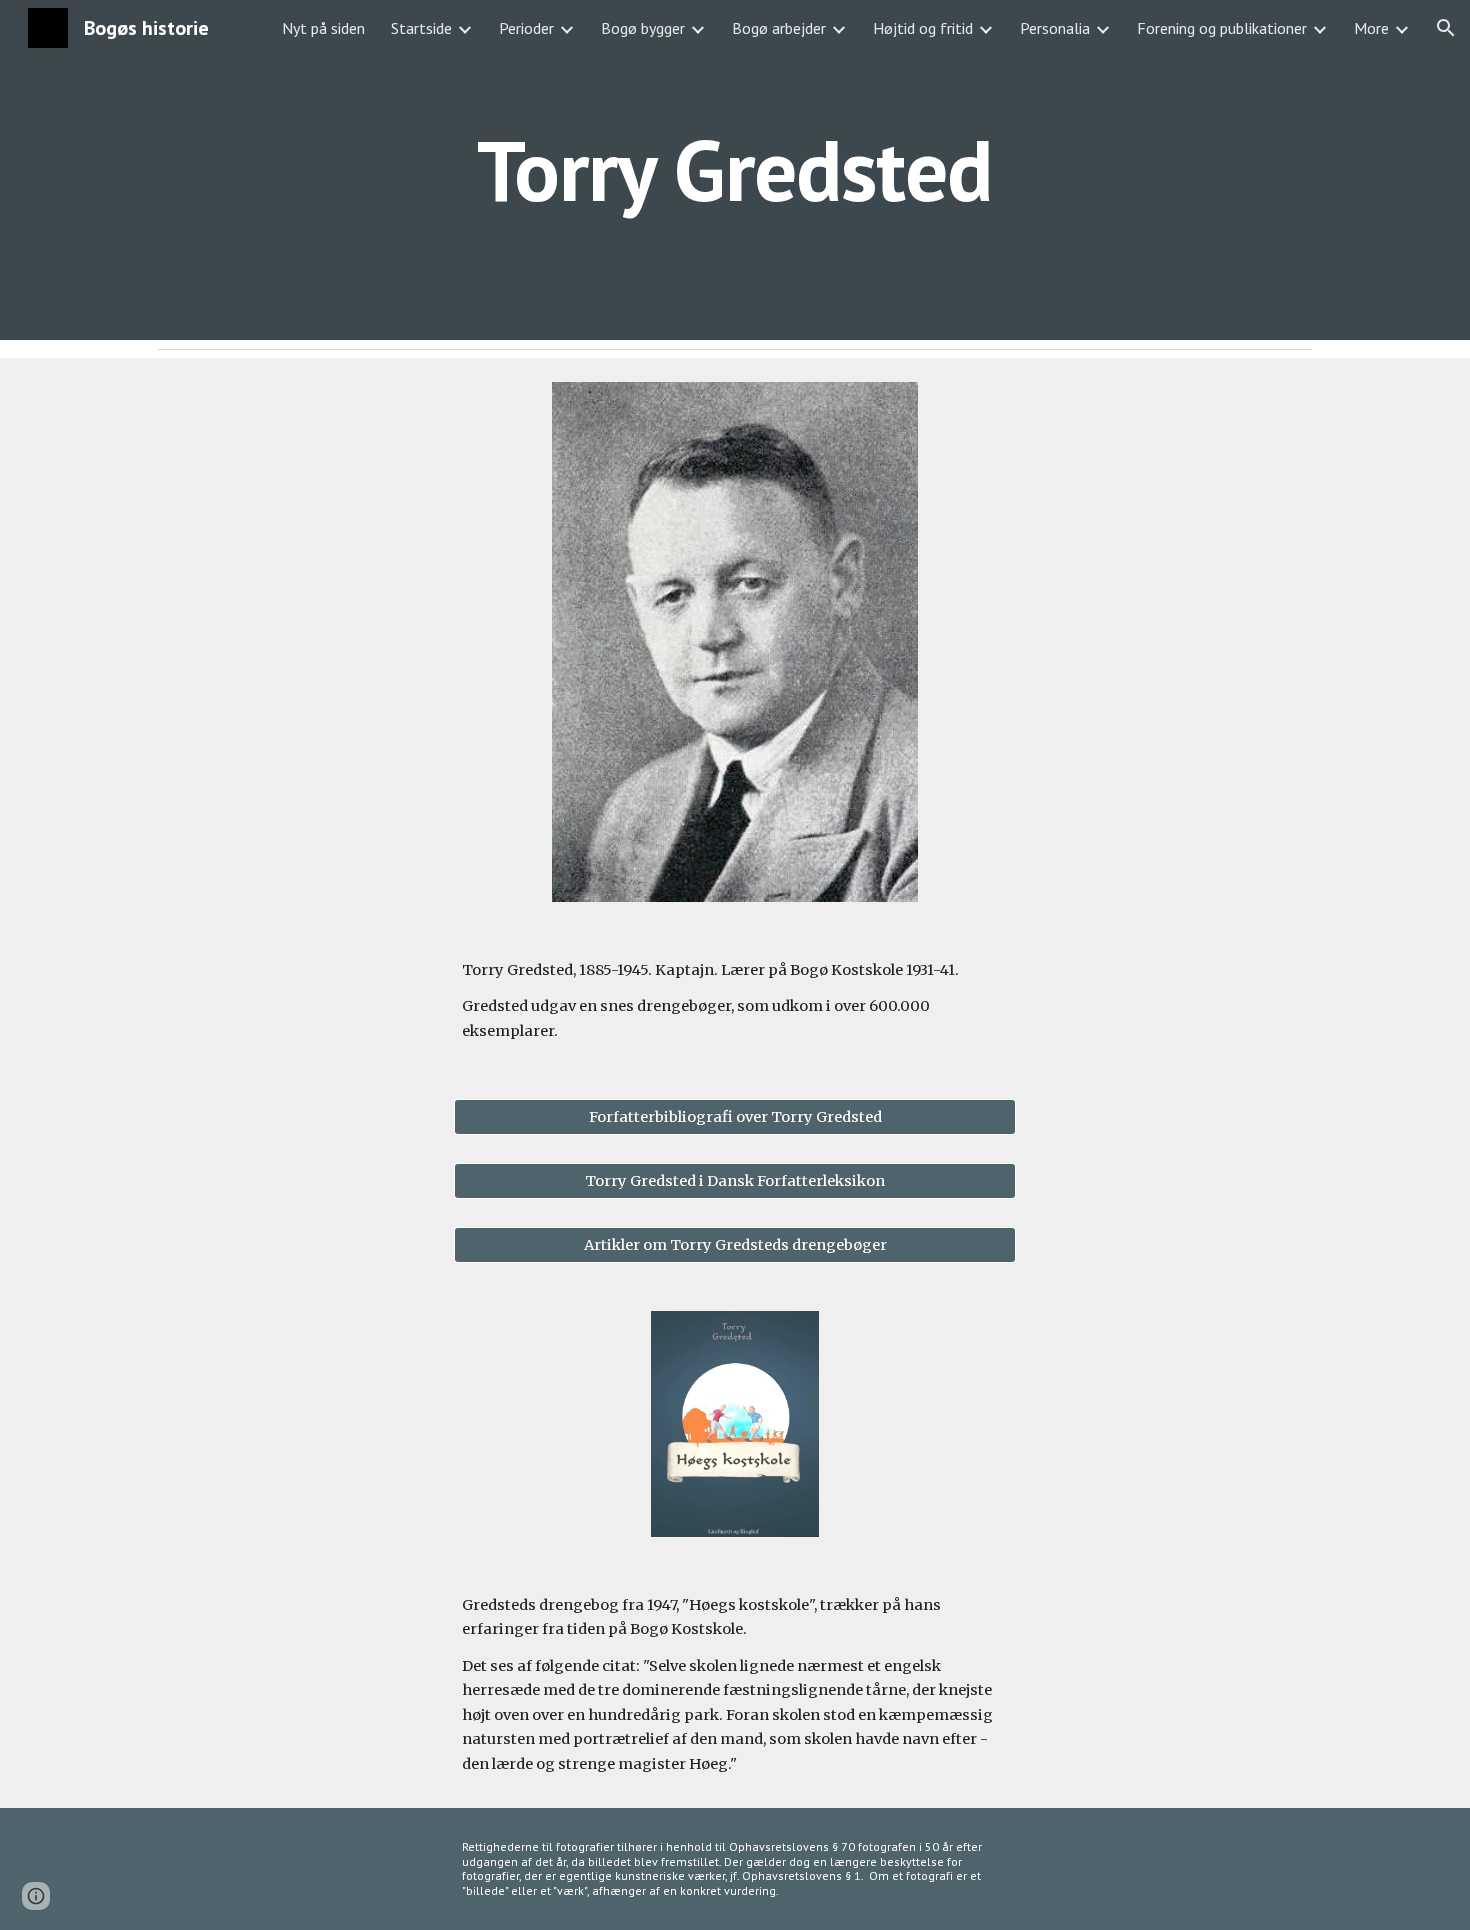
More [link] (1371, 28)
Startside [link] (421, 28)
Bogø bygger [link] (643, 28)
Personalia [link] (1055, 28)
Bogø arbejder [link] (779, 28)
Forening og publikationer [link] (1222, 28)
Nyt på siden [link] (323, 28)
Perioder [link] (526, 28)
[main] (735, 169)
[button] (1446, 28)
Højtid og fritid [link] (923, 28)
